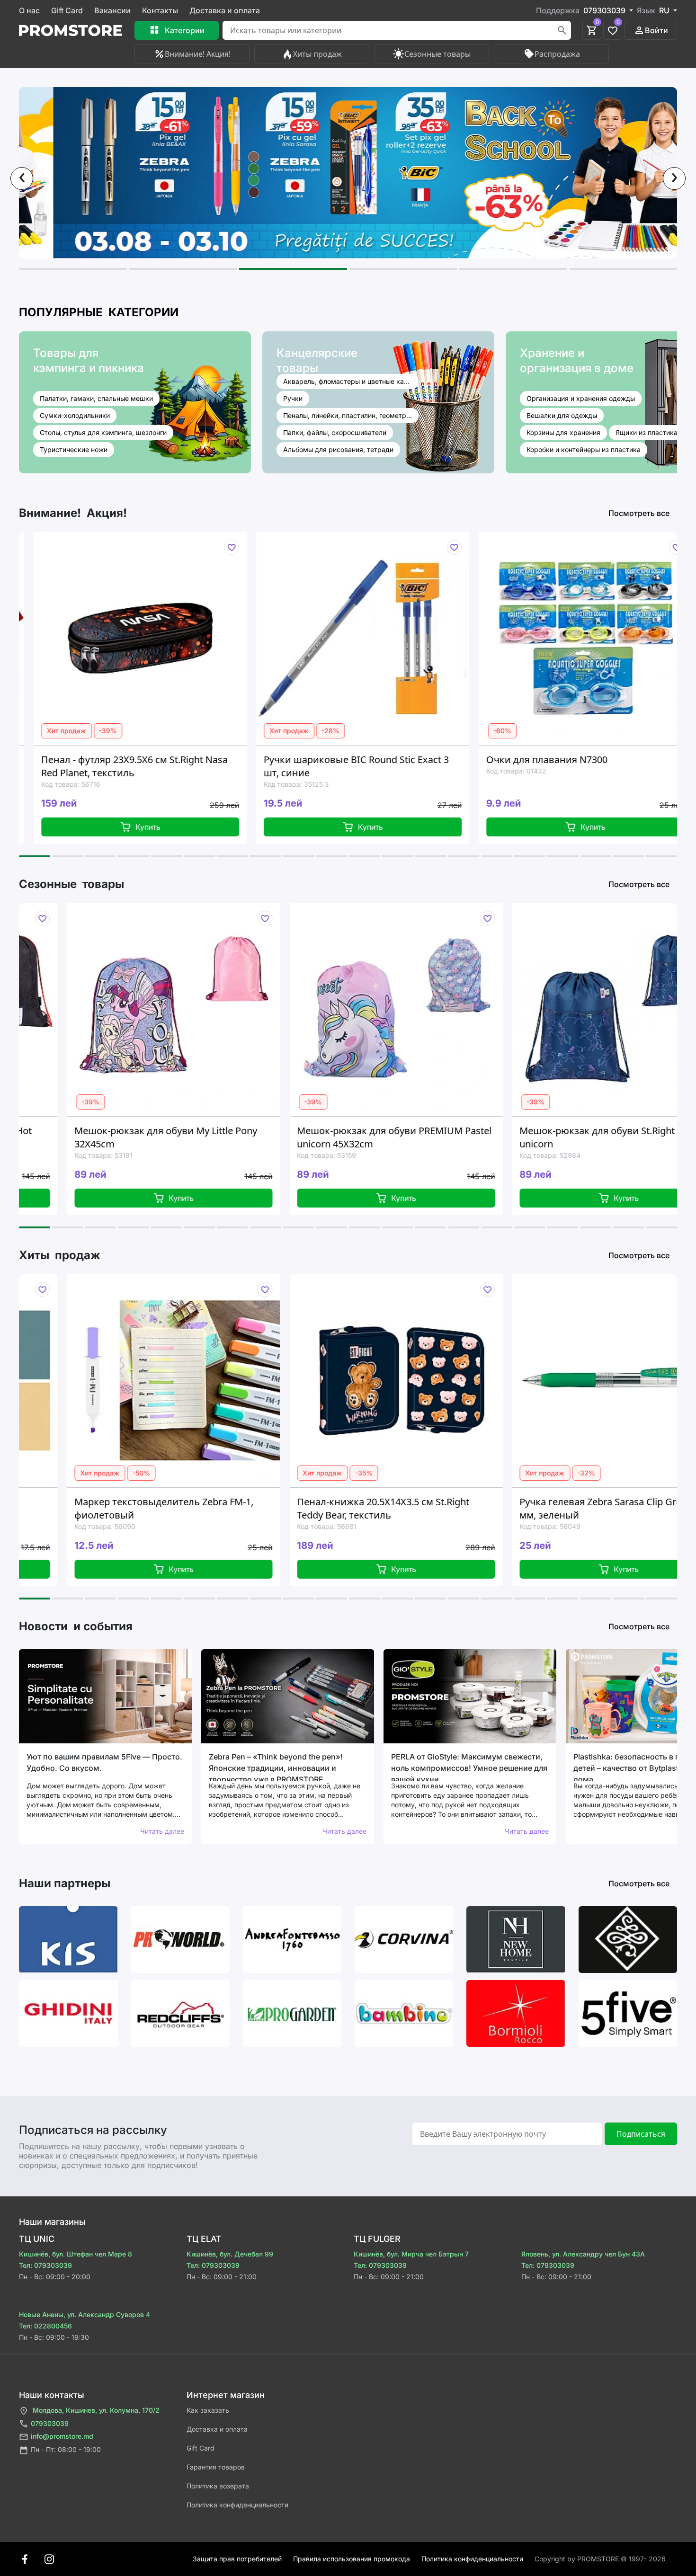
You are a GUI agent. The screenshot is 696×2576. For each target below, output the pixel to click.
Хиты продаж (317, 54)
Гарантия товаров (216, 2467)
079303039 (50, 2423)
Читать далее (162, 1831)
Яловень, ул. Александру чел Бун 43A (583, 2254)
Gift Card (67, 10)
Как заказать (208, 2410)
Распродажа (557, 54)
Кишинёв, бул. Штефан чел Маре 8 (76, 2254)
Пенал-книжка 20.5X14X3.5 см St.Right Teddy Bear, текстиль (188, 1508)
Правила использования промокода (352, 2559)
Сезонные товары (437, 54)
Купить (224, 827)
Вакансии (112, 10)
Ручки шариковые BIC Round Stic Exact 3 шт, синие (210, 766)
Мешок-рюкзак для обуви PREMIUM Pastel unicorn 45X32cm (191, 1137)
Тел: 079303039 (45, 2265)
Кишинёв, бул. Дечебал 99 (230, 2254)
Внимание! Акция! (198, 54)
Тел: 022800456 (45, 2326)
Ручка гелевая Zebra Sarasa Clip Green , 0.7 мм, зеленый (421, 1508)
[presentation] (22, 178)
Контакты (160, 10)
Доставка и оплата (225, 10)
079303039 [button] (605, 10)
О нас (29, 10)
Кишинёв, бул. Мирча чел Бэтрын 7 (411, 2254)
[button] (73, 269)
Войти (656, 30)
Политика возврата (218, 2486)
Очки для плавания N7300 (401, 759)
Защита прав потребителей (237, 2559)
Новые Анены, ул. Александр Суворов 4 (85, 2314)
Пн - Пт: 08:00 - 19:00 (66, 2449)
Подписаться (641, 2134)
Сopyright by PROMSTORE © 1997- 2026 (600, 2559)
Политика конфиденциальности (237, 2505)
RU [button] (665, 10)
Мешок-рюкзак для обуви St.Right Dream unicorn (410, 1137)
